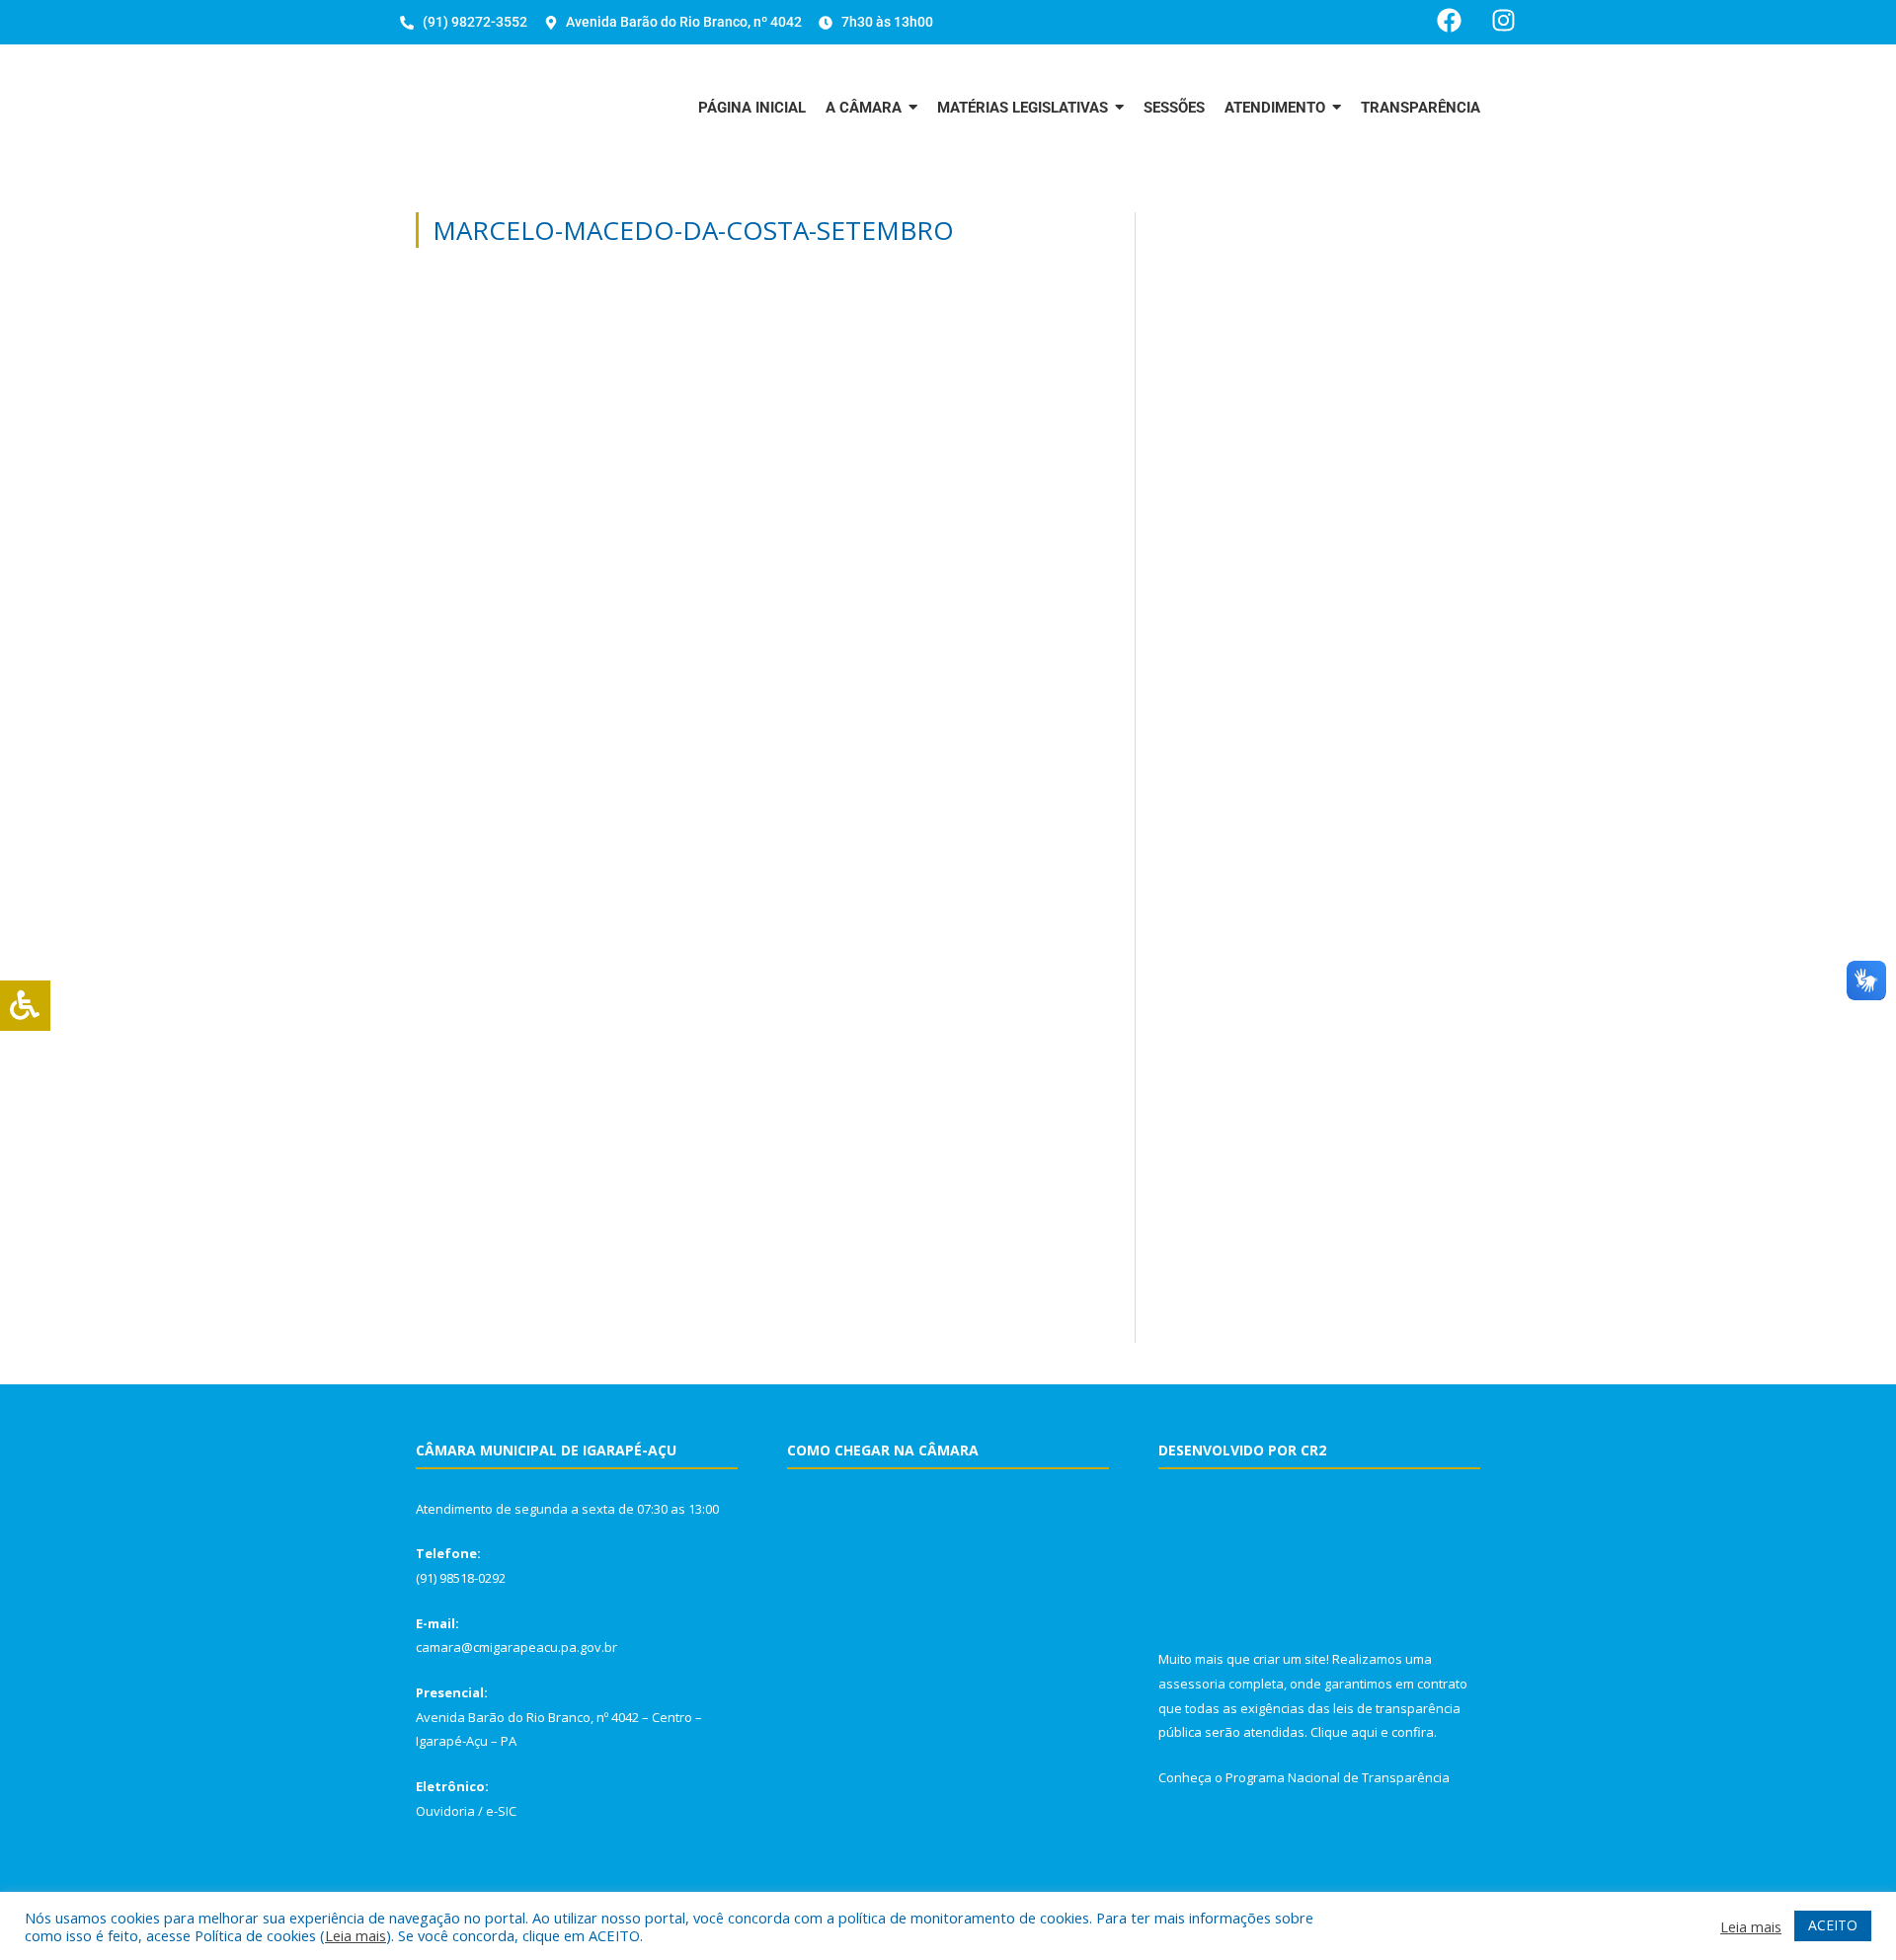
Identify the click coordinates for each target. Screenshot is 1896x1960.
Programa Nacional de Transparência (1338, 1777)
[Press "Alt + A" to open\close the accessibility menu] (25, 1006)
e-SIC (501, 1811)
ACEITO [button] (1833, 1925)
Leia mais (355, 1935)
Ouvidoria (445, 1811)
